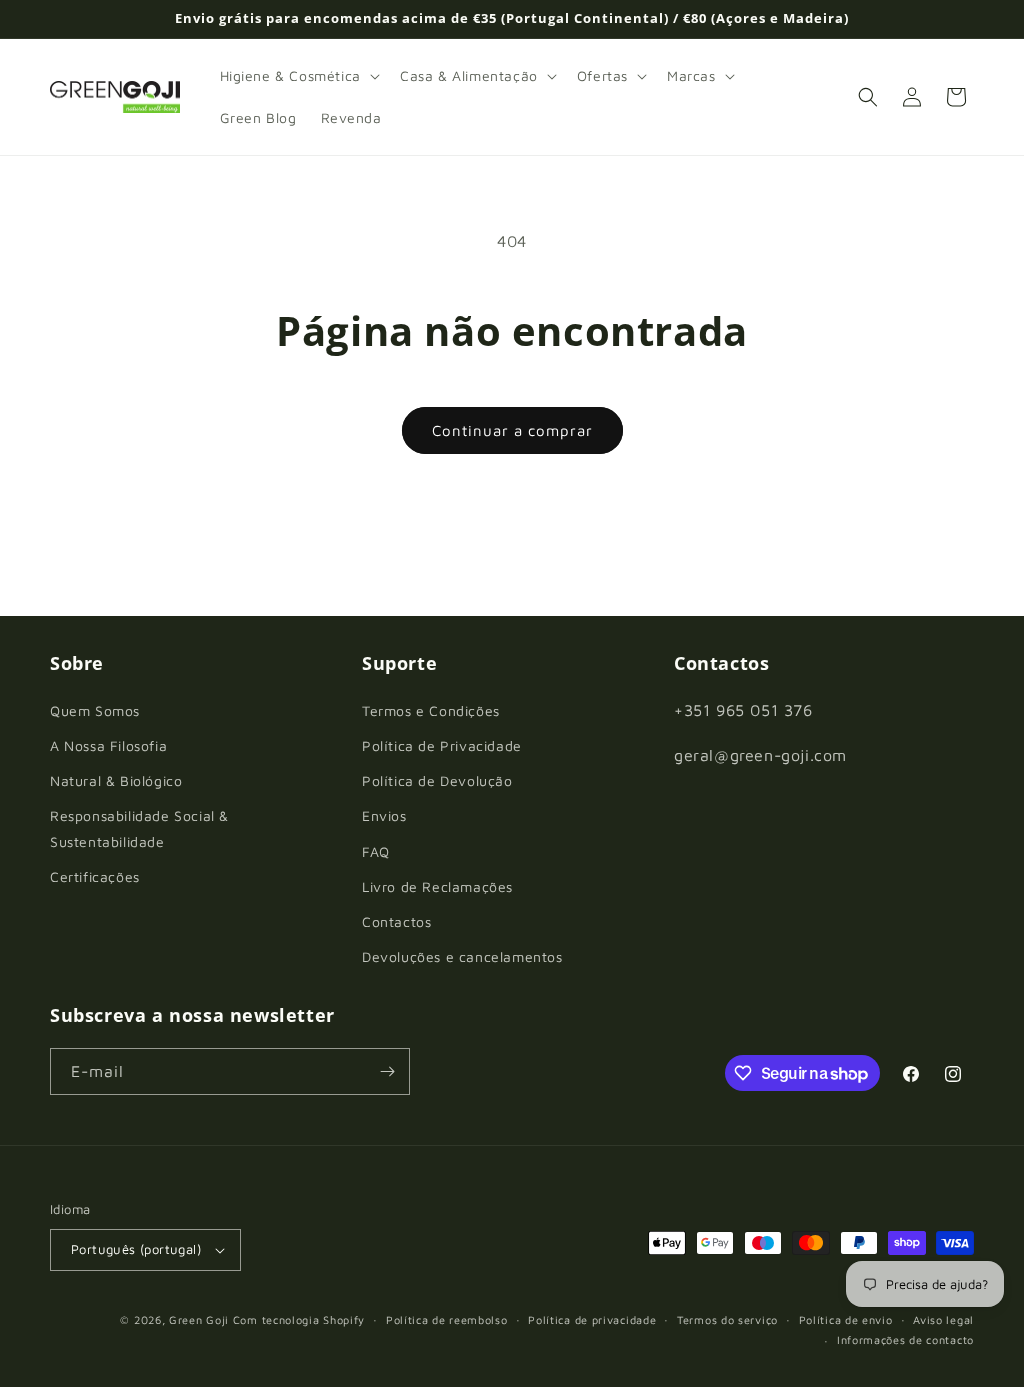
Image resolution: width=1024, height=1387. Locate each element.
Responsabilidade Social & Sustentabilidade (139, 828)
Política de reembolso (447, 1319)
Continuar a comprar (512, 430)
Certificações (95, 876)
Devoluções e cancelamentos (462, 956)
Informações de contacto (905, 1339)
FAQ (376, 851)
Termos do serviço (727, 1319)
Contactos (396, 921)
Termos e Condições (431, 710)
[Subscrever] (387, 1071)
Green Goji (199, 1319)
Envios (384, 815)
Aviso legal (943, 1319)
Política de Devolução (437, 780)
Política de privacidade (592, 1319)
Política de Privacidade (442, 745)
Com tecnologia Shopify (299, 1319)
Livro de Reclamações (437, 886)
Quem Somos (95, 710)
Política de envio (846, 1319)
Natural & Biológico (116, 780)
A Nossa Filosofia (108, 745)
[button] (298, 76)
